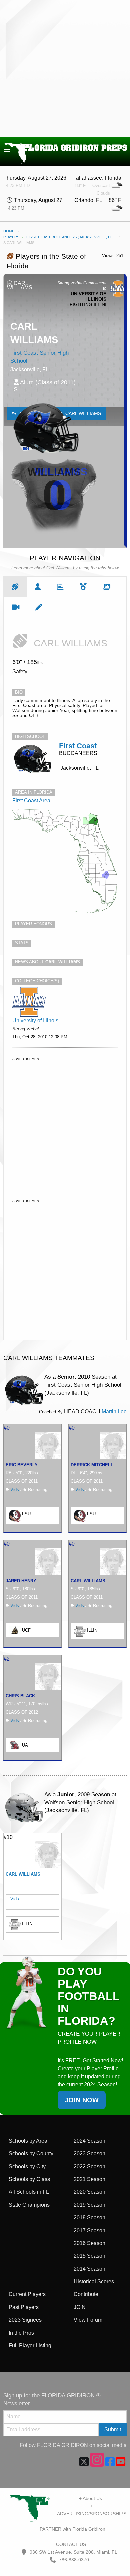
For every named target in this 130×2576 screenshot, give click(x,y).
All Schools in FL (29, 2192)
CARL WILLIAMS (88, 1581)
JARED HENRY (21, 1581)
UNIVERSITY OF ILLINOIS (88, 296)
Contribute (86, 2294)
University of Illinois (35, 1020)
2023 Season (89, 2153)
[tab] (15, 587)
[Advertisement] (65, 68)
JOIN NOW (82, 2100)
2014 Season (89, 2269)
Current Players (27, 2294)
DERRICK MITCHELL (92, 1465)
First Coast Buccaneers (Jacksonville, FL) (70, 237)
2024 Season (89, 2141)
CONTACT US (70, 2544)
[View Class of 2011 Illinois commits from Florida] (29, 1001)
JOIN (80, 2307)
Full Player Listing (30, 2345)
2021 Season (89, 2179)
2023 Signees (25, 2320)
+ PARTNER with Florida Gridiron (70, 2529)
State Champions (29, 2205)
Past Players (24, 2307)
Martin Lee (114, 1411)
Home (9, 231)
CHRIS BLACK (20, 1696)
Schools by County (31, 2153)
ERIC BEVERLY (22, 1465)
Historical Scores (94, 2281)
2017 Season (89, 2230)
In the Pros (21, 2333)
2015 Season (89, 2256)
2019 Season (89, 2205)
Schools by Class (29, 2179)
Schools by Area (28, 2141)
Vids (15, 1489)
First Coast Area (31, 801)
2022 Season (89, 2166)
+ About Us (90, 2498)
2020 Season (89, 2192)
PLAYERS (11, 237)
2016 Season (89, 2243)
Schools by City (27, 2166)
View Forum (88, 2320)
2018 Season (89, 2217)
